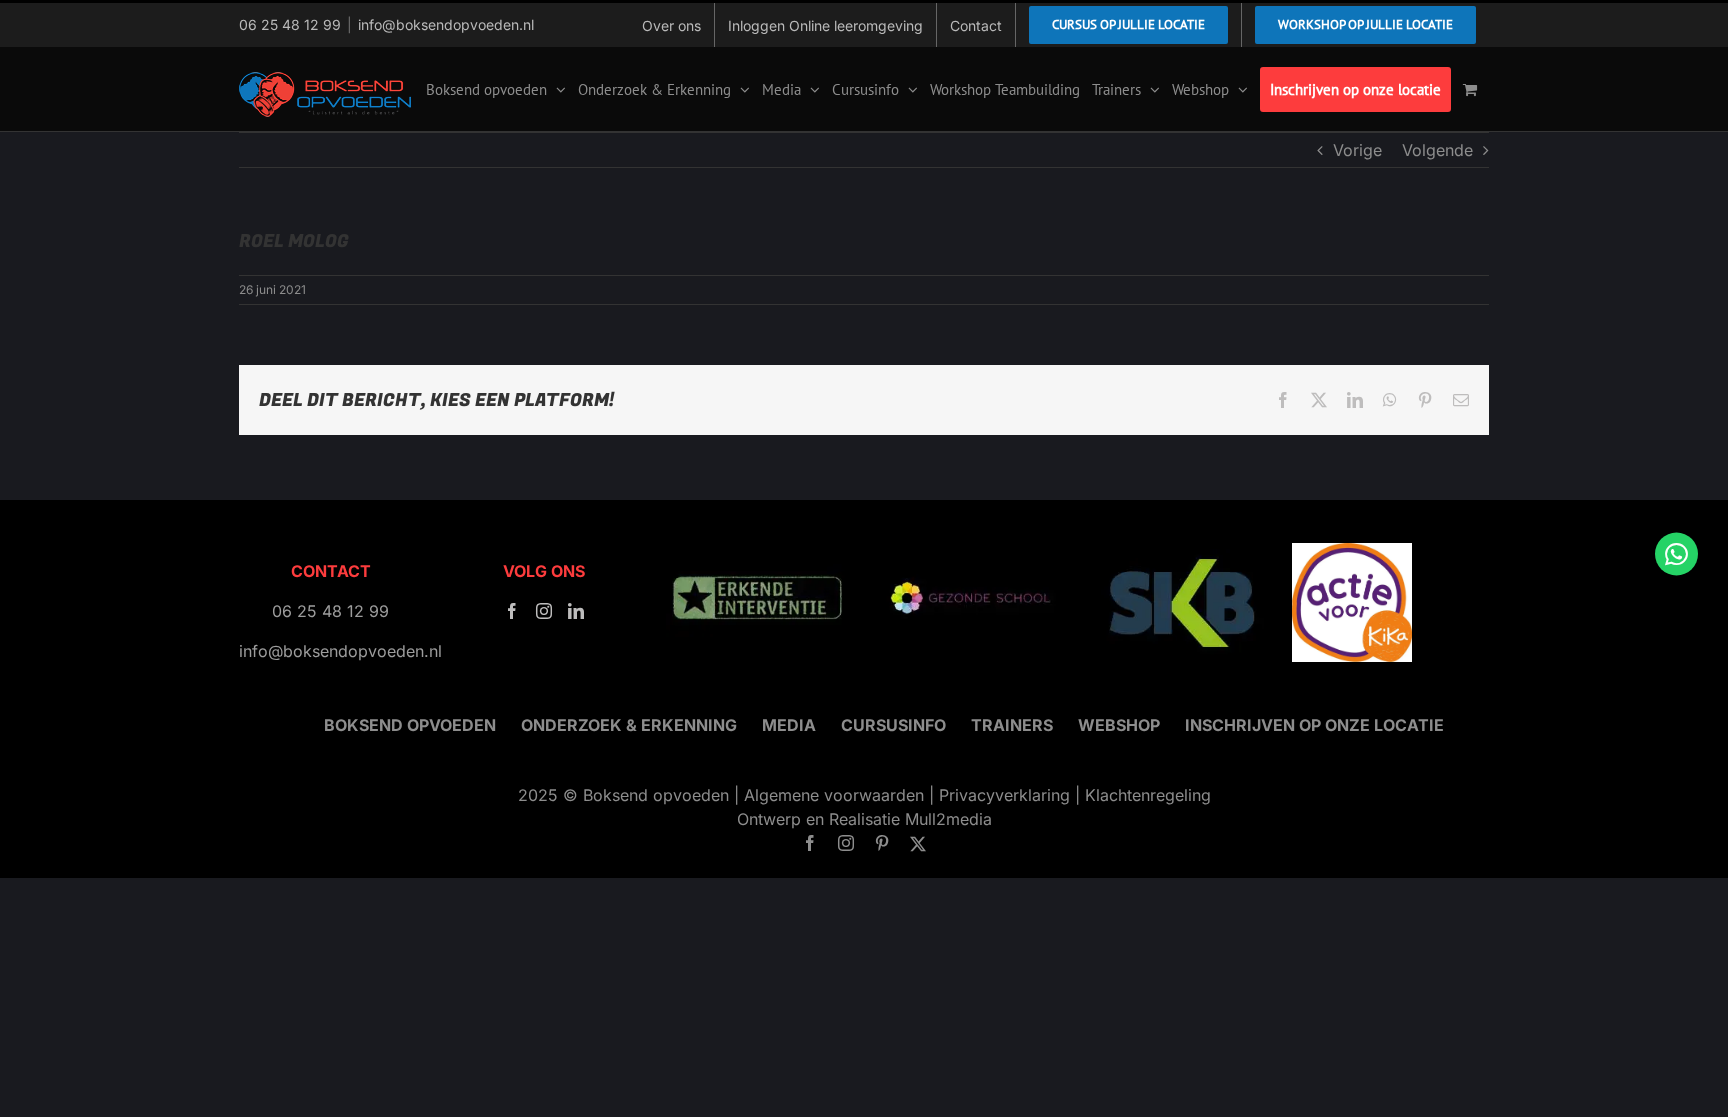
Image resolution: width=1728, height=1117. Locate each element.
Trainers (1012, 725)
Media (789, 725)
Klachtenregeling (1148, 795)
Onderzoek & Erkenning (629, 725)
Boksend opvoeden (410, 725)
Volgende (1437, 150)
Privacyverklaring (1004, 795)
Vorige (1357, 150)
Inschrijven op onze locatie (1314, 725)
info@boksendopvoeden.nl (446, 24)
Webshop (1119, 725)
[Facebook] (512, 611)
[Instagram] (544, 611)
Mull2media (948, 819)
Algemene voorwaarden (834, 795)
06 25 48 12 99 (290, 24)
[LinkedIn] (576, 611)
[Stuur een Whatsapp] (1676, 553)
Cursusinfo (893, 725)
